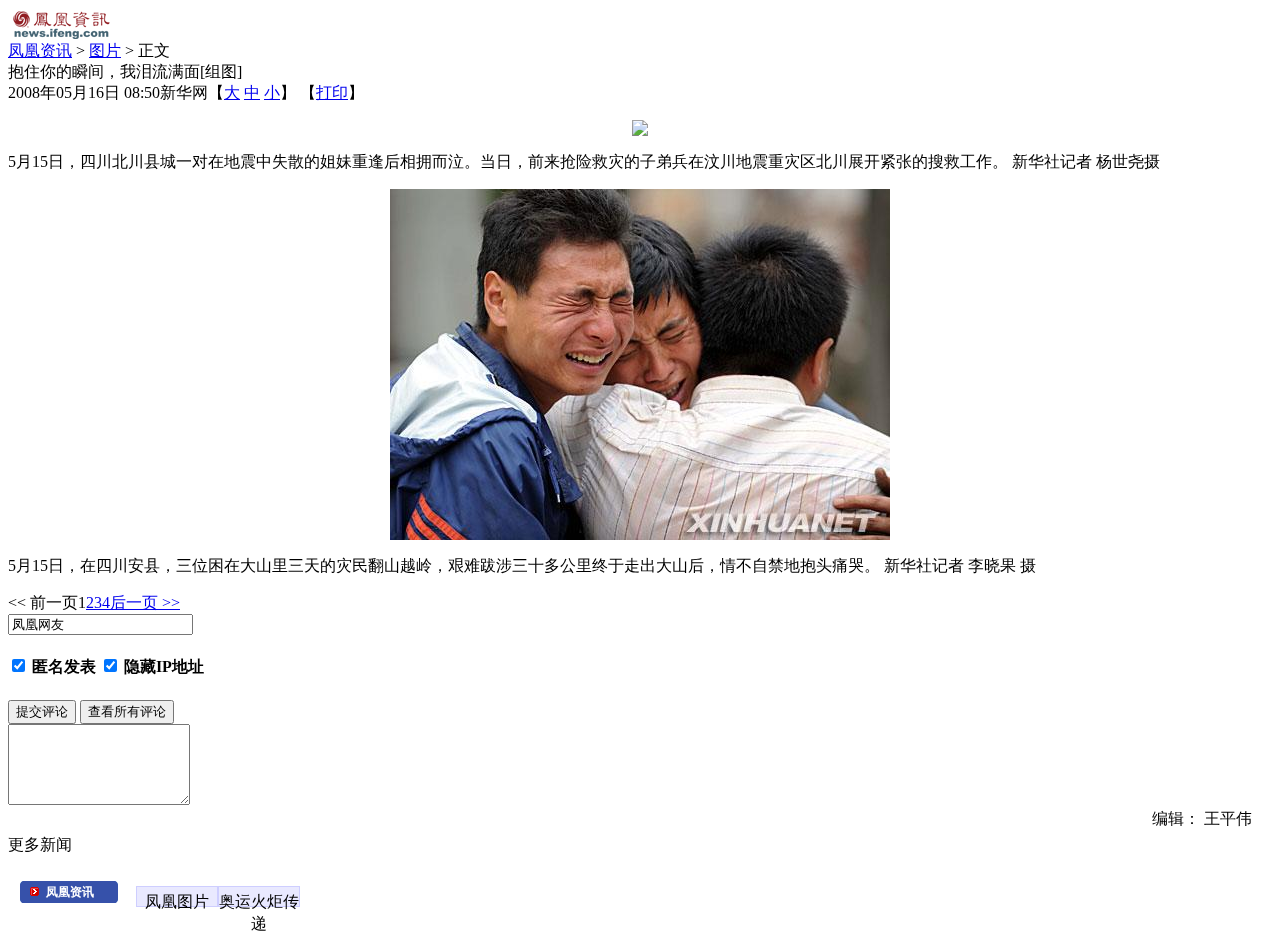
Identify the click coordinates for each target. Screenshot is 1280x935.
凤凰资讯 (40, 50)
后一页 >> (145, 602)
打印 (332, 92)
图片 (105, 50)
